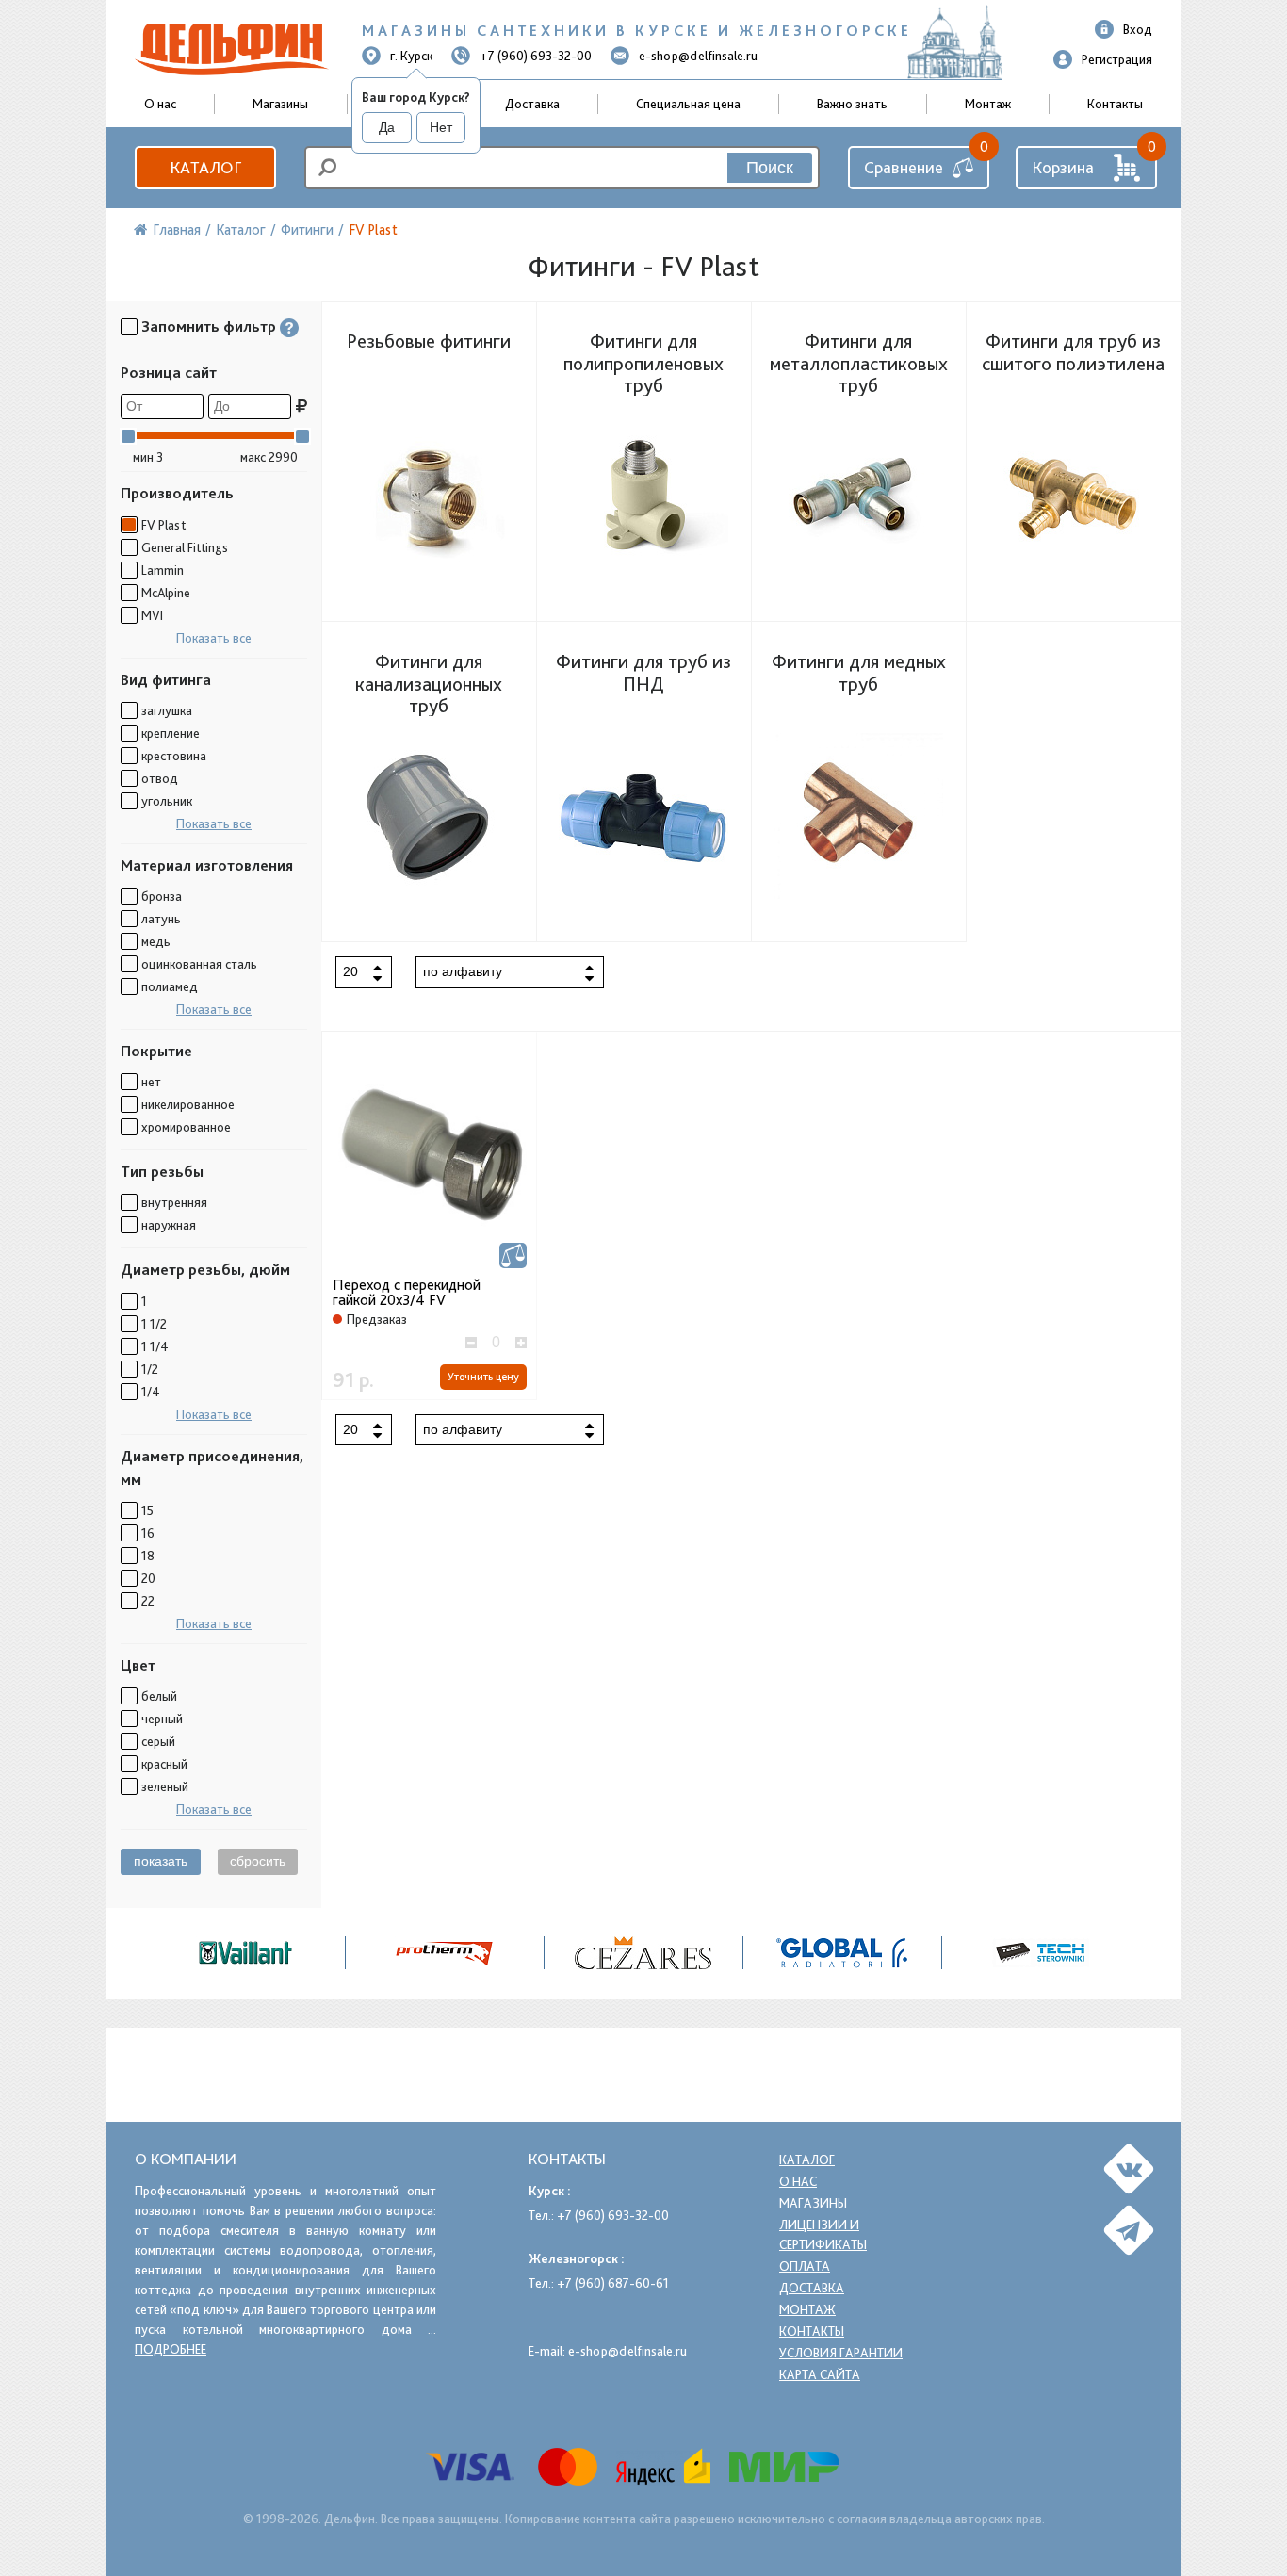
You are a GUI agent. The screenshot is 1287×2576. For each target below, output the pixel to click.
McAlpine (166, 593)
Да (387, 127)
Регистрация (1117, 59)
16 (148, 1533)
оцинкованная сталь (199, 964)
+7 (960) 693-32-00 (536, 56)
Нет (441, 127)
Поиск (770, 168)
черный (162, 1719)
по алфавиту (463, 971)
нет (151, 1082)
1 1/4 (155, 1346)
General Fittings (185, 547)
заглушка (167, 710)
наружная (169, 1225)
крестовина (174, 756)
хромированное (186, 1127)
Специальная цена (688, 104)
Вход (1138, 29)
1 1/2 (154, 1324)
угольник (167, 801)
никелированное (188, 1104)
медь (156, 941)
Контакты (1115, 104)
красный (164, 1764)
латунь (161, 919)
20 (148, 1578)
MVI (152, 615)
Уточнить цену (483, 1377)
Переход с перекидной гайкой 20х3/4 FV (407, 1293)
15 (147, 1510)
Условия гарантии (841, 2353)
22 (148, 1601)
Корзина (1063, 167)
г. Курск (411, 56)
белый (159, 1696)
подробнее (171, 2349)
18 (148, 1556)
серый (158, 1741)
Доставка (532, 104)
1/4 (151, 1392)
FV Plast (163, 525)
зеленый (165, 1786)
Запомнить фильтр (209, 326)
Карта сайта (820, 2374)
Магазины (280, 104)
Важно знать (852, 104)
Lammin (163, 570)
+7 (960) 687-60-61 (613, 2283)
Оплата (805, 2266)
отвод (160, 778)
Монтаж (988, 104)
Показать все (214, 638)
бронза (162, 896)
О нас (798, 2181)
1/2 (150, 1369)
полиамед (170, 986)
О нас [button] (160, 104)
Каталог (205, 167)
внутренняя (174, 1202)
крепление (171, 733)
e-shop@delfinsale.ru (698, 56)
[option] (644, 1953)
